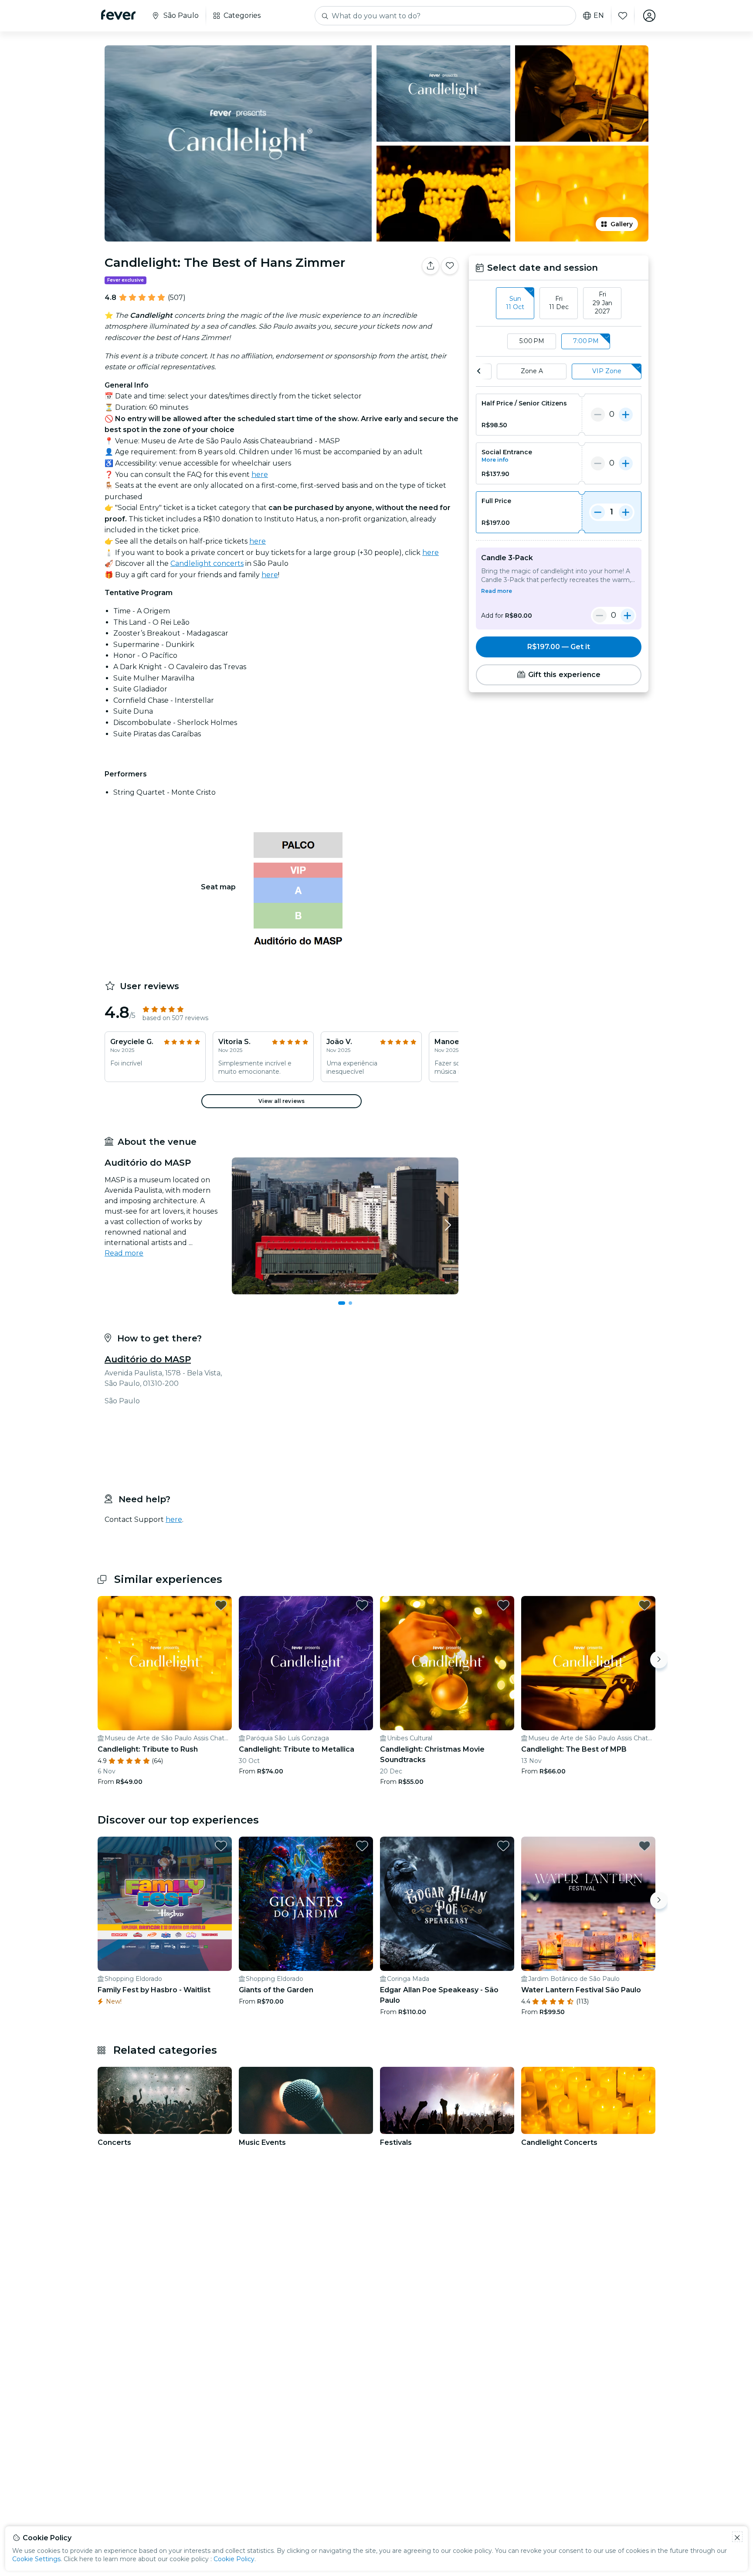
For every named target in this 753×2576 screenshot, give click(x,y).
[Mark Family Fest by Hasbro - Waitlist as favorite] (221, 1839)
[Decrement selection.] (598, 415)
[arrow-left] (479, 371)
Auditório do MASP (148, 1359)
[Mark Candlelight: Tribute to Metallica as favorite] (362, 1598)
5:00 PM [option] (532, 341)
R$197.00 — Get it (559, 647)
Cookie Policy (234, 2559)
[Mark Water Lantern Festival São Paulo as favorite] (644, 1839)
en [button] (599, 16)
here (260, 475)
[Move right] (659, 1653)
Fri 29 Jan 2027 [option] (602, 303)
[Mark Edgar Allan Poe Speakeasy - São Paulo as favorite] (503, 1839)
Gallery (622, 224)
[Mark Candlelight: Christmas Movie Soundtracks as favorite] (503, 1598)
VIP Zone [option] (607, 371)
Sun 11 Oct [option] (515, 303)
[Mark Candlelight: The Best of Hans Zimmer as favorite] (450, 266)
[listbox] (559, 303)
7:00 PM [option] (586, 341)
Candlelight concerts (207, 563)
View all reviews (282, 1101)
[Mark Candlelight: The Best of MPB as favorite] (644, 1598)
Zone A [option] (532, 371)
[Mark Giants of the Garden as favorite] (362, 1839)
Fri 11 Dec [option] (559, 303)
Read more (124, 1253)
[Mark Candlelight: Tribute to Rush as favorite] (221, 1598)
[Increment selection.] (626, 415)
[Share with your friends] (431, 266)
